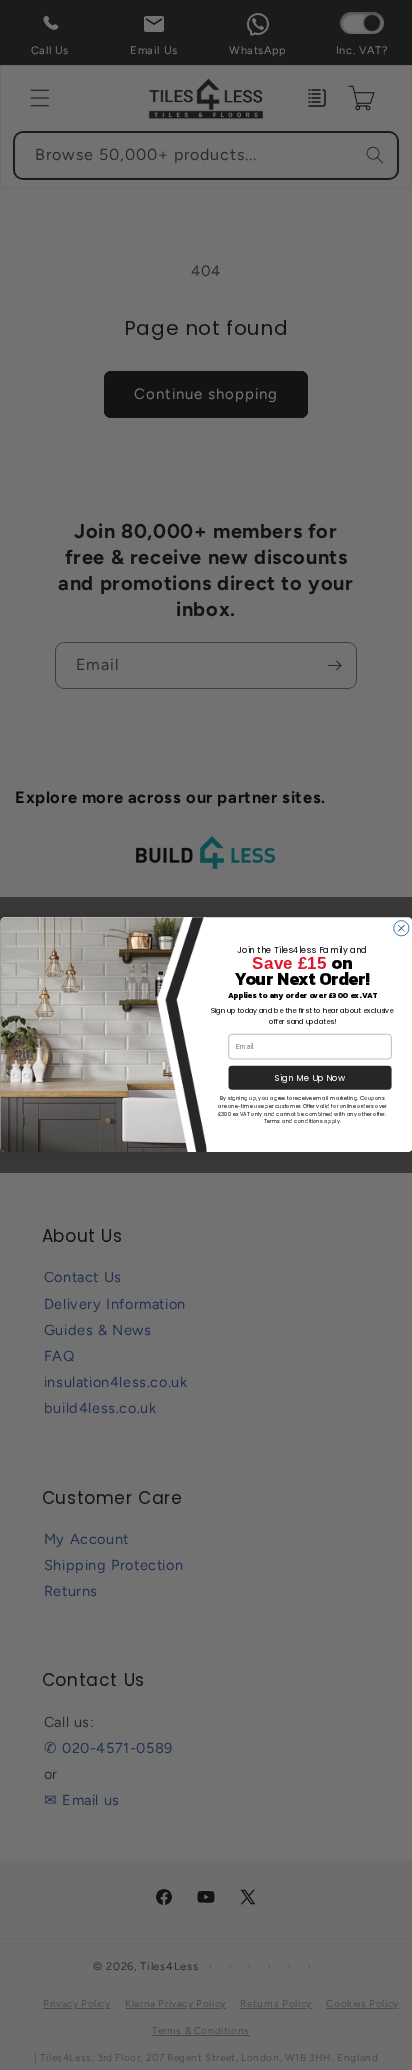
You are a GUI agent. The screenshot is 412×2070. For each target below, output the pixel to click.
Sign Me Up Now (310, 1078)
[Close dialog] (400, 928)
